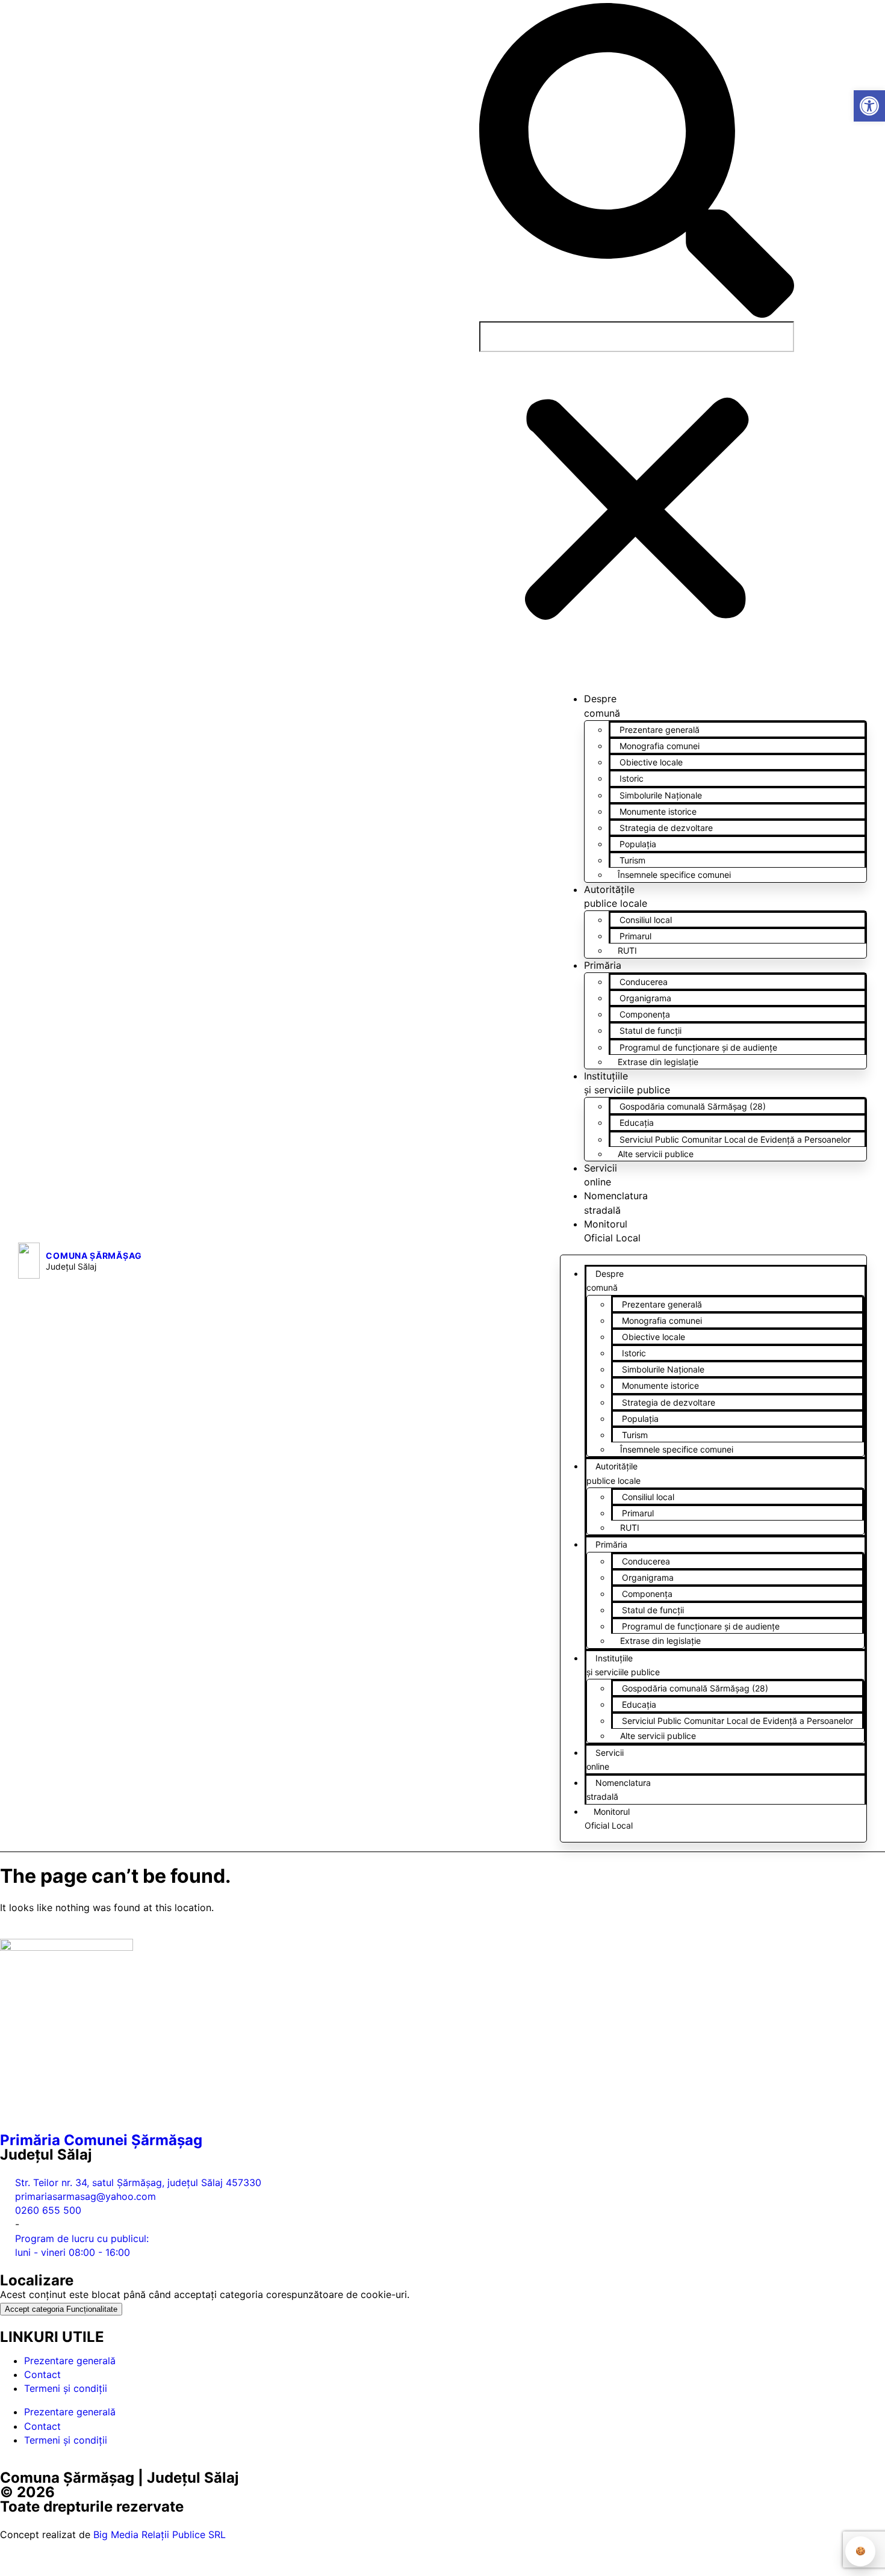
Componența (645, 1014)
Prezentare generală (660, 730)
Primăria (603, 965)
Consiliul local (646, 920)
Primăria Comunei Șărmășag (101, 2140)
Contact (42, 2374)
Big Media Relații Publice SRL (160, 2534)
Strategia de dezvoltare (666, 828)
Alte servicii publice (656, 1154)
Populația (638, 844)
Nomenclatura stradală (619, 1790)
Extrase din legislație (658, 1062)
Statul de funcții (651, 1030)
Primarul (635, 936)
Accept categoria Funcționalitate (61, 2309)
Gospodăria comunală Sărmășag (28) (693, 1106)
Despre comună (605, 1280)
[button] (637, 162)
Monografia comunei (660, 746)
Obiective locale (651, 762)
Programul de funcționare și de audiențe (698, 1047)
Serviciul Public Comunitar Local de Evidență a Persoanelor (735, 1139)
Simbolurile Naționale (661, 795)
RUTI (627, 950)
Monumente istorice (658, 811)
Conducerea (644, 982)
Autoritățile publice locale (613, 1473)
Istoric (632, 778)
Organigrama (645, 998)
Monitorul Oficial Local (609, 1818)
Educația (637, 1123)
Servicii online (605, 1759)
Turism (632, 860)
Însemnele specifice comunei (674, 875)
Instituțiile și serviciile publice (623, 1665)
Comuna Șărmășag (94, 1256)
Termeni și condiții (66, 2388)
